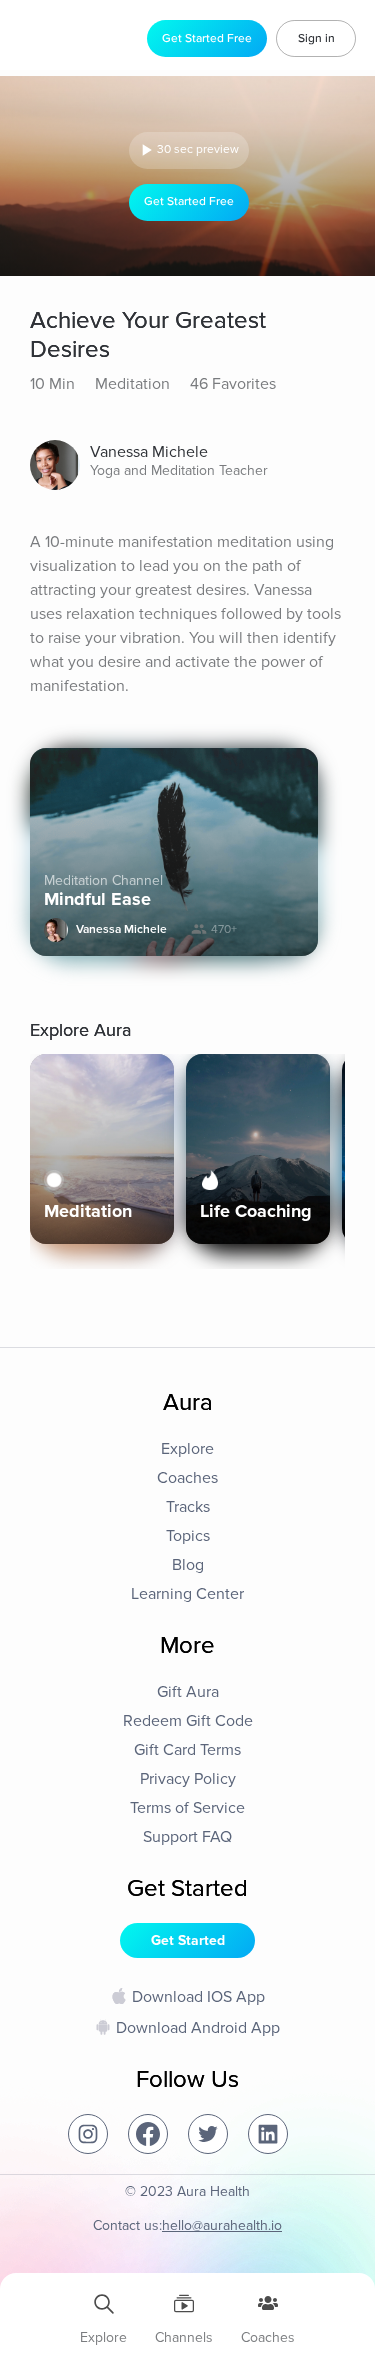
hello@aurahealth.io (222, 2225)
